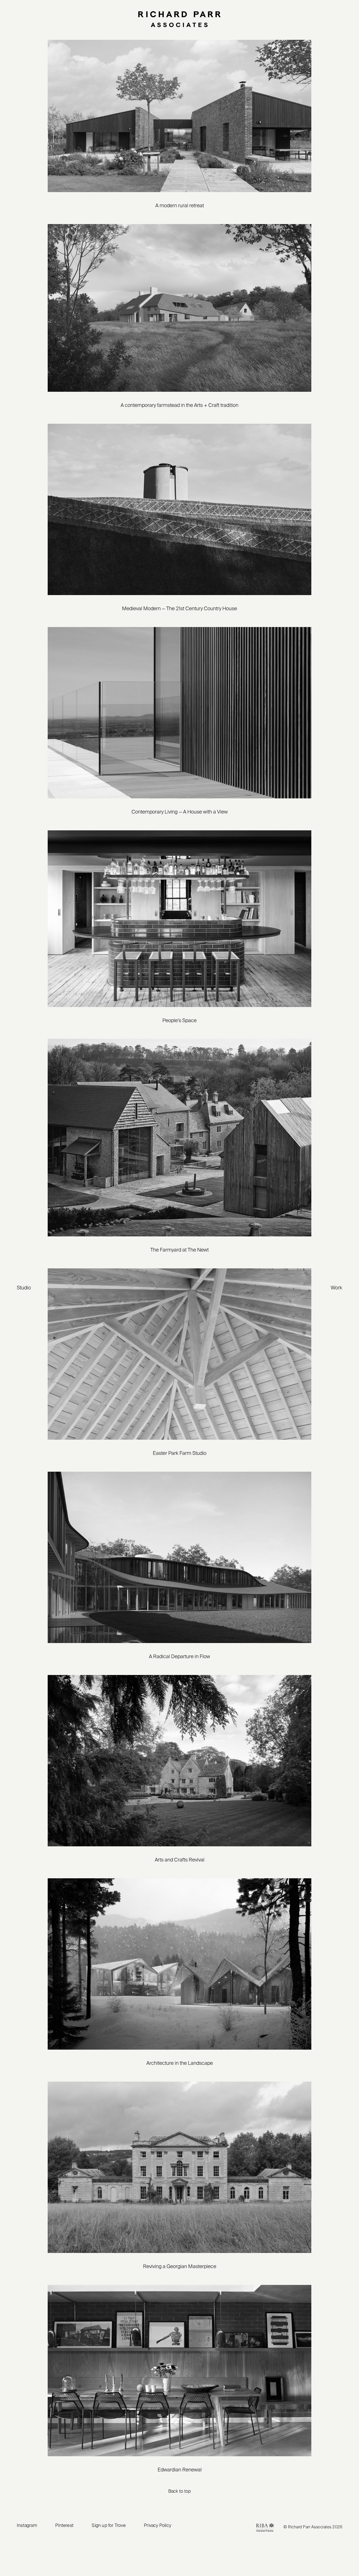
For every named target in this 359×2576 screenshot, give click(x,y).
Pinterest (64, 2526)
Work (336, 1288)
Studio (24, 1288)
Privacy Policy (157, 2526)
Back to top (179, 2492)
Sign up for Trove (109, 2526)
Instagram (27, 2526)
